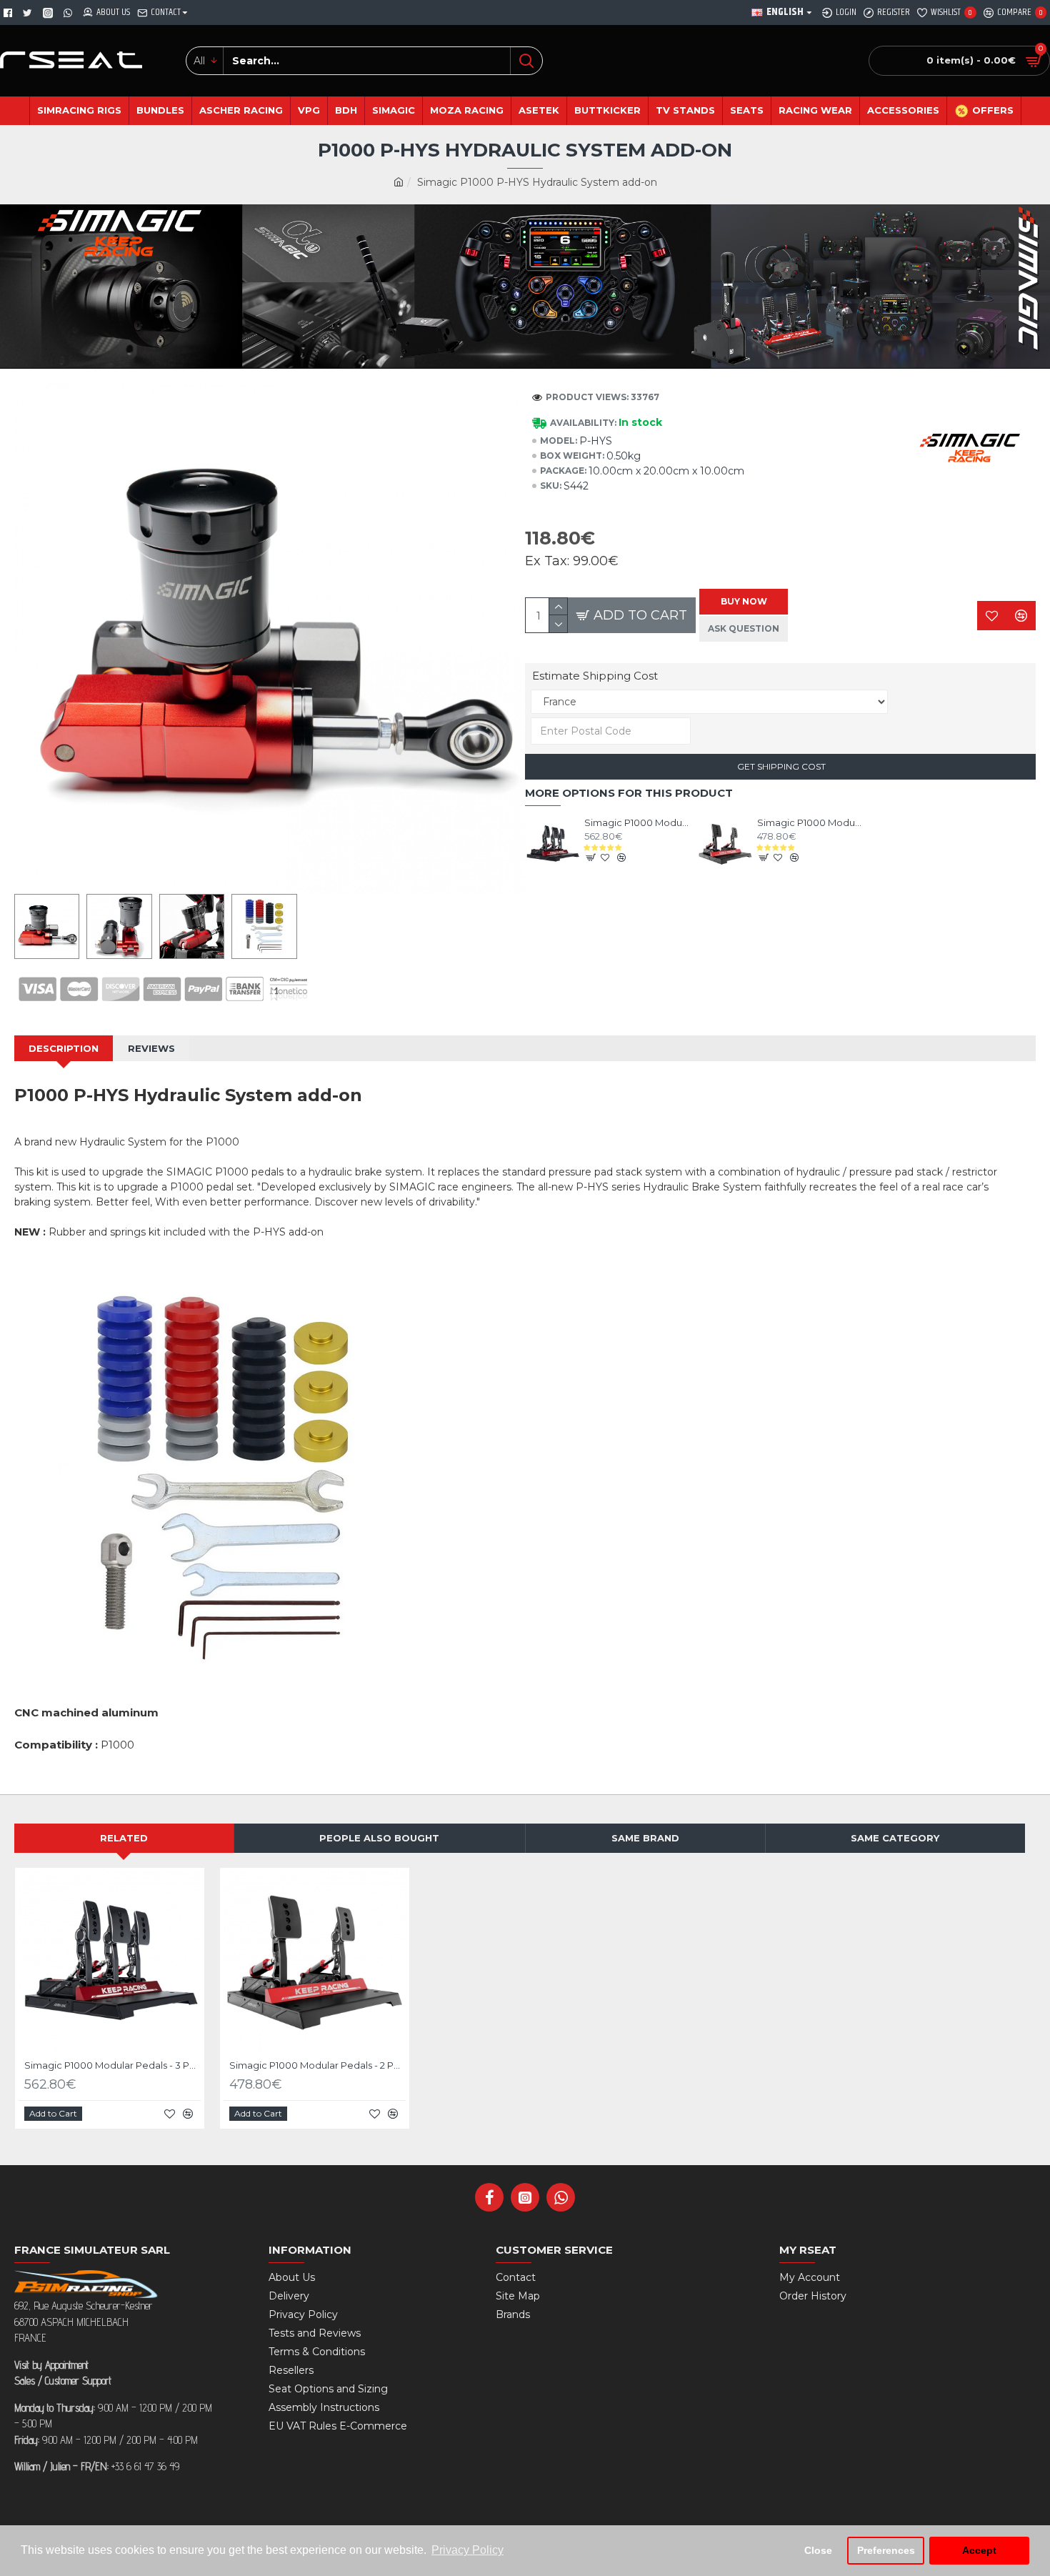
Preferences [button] (886, 2550)
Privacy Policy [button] (467, 2550)
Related (124, 1838)
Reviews (151, 1048)
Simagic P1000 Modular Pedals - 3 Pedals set (637, 822)
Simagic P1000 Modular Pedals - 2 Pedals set (810, 822)
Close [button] (818, 2550)
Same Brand (645, 1838)
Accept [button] (979, 2550)
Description (64, 1048)
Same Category (895, 1838)
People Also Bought (379, 1838)
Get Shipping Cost (780, 766)
